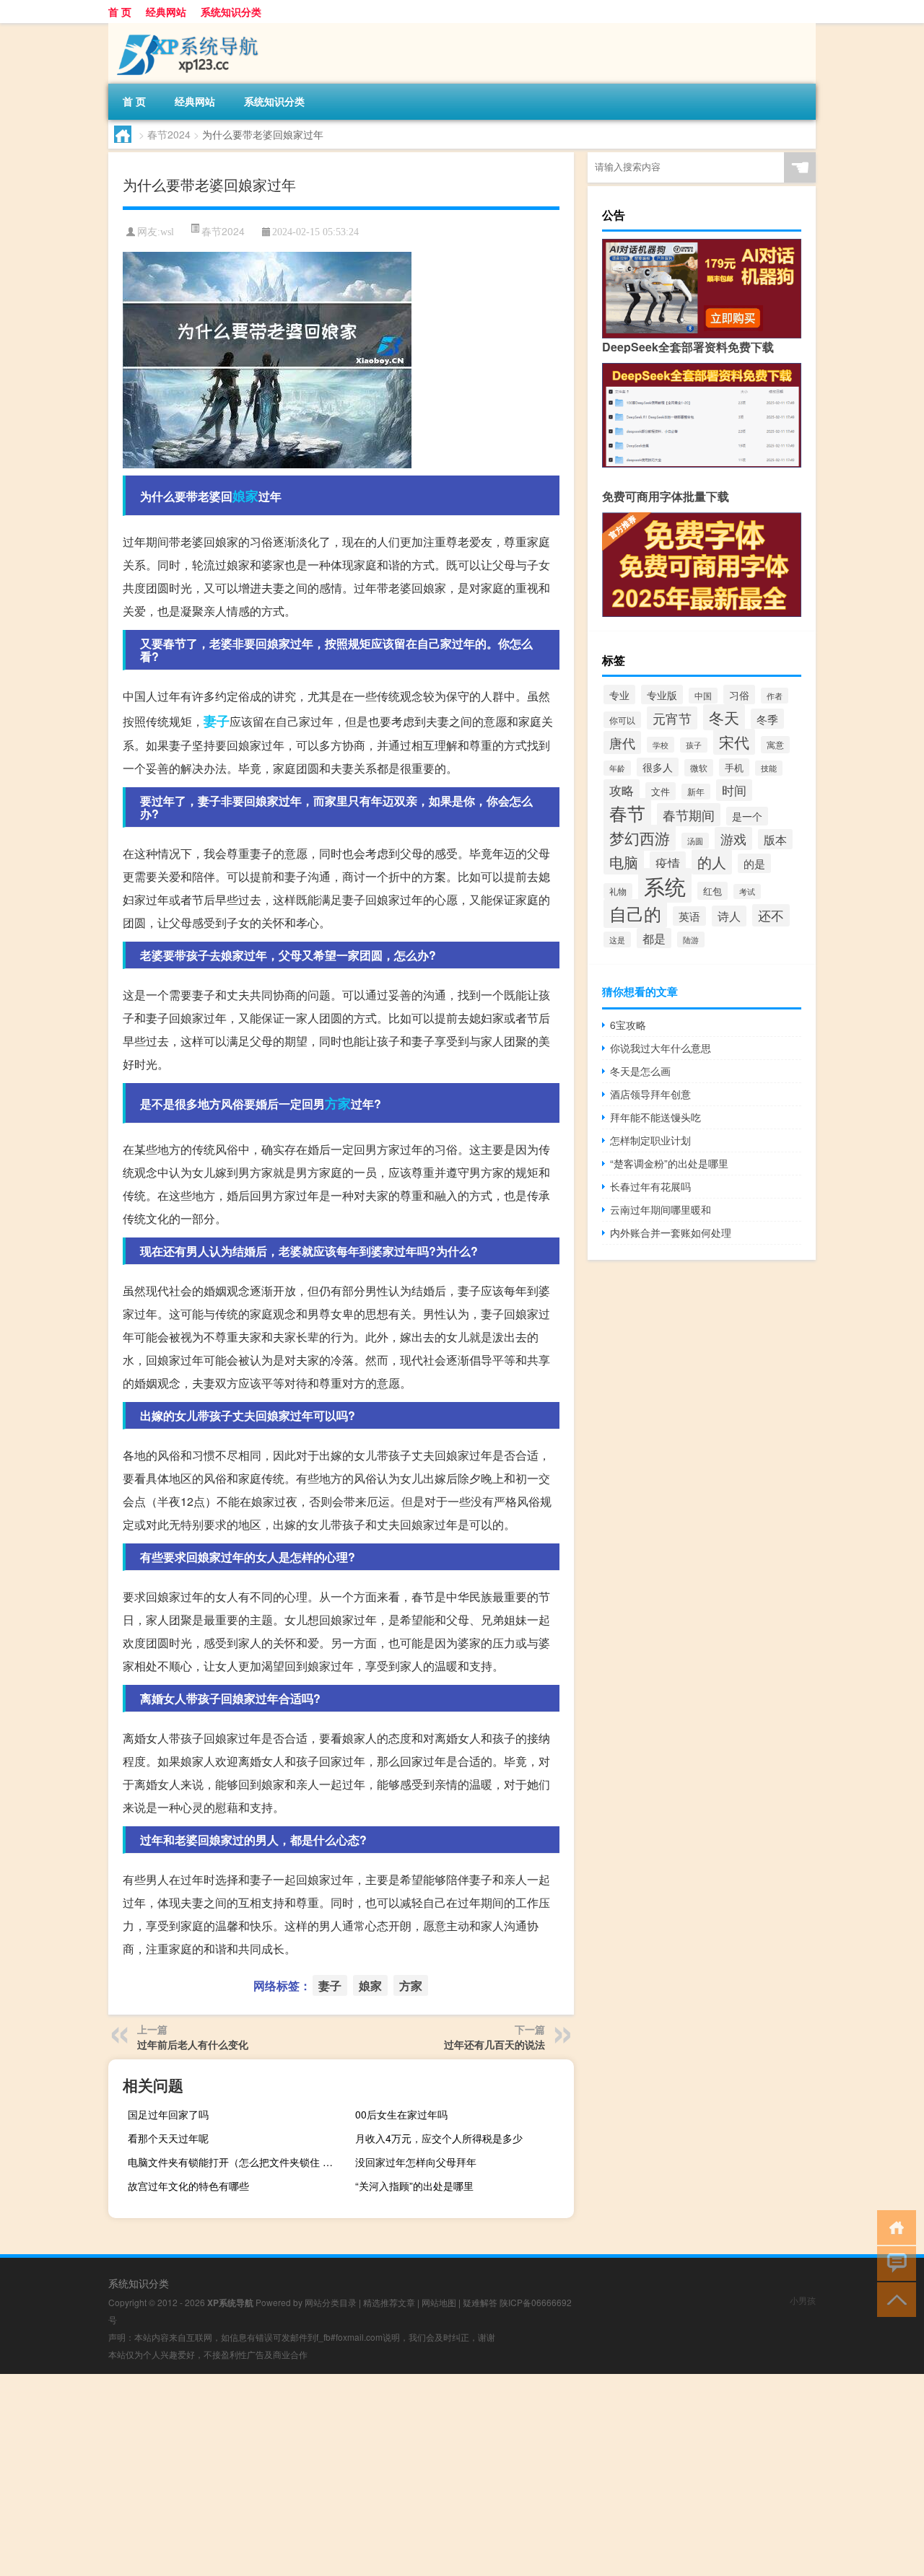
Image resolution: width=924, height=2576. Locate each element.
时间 (734, 790)
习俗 (739, 695)
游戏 (733, 838)
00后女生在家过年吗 (401, 2114)
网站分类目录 (331, 2302)
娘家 (245, 496)
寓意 (775, 745)
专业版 (662, 695)
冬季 (767, 719)
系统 (665, 885)
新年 (696, 792)
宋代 (734, 742)
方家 (338, 1103)
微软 (699, 768)
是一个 (747, 816)
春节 (627, 813)
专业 (619, 695)
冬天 (724, 717)
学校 (661, 745)
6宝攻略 (628, 1025)
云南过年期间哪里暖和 (661, 1209)
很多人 (658, 767)
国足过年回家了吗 (168, 2114)
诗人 (729, 916)
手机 (734, 767)
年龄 (617, 768)
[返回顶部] (893, 2299)
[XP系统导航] (184, 28)
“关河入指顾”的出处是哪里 (414, 2186)
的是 (754, 863)
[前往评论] (893, 2262)
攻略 (622, 790)
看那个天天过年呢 (168, 2138)
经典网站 (166, 12)
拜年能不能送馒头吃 (655, 1117)
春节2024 (169, 134)
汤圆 (695, 841)
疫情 (668, 863)
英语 (689, 916)
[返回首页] (893, 2226)
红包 (712, 891)
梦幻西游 (640, 838)
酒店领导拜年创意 (650, 1094)
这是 (617, 939)
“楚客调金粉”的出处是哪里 (669, 1163)
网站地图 (439, 2302)
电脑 (624, 862)
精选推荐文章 (389, 2302)
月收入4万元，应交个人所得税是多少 (439, 2138)
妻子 (217, 721)
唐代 (622, 742)
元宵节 (672, 718)
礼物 (618, 891)
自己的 (635, 914)
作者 (775, 696)
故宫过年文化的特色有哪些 (188, 2186)
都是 (654, 938)
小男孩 (803, 2300)
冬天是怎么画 (640, 1071)
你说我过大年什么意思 (661, 1048)
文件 (661, 791)
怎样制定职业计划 (650, 1140)
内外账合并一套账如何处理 (671, 1232)
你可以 (622, 720)
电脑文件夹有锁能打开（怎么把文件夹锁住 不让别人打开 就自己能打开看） (235, 2162)
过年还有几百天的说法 (494, 2044)
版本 (775, 839)
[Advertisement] (433, 2475)
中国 (703, 696)
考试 (747, 891)
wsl (167, 232)
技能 (769, 768)
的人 (712, 862)
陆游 (691, 939)
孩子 (694, 745)
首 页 (120, 12)
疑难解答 (480, 2302)
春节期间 (689, 815)
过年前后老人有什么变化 (193, 2044)
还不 (771, 915)
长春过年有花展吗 (650, 1186)
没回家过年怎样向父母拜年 (416, 2162)
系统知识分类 (231, 12)
